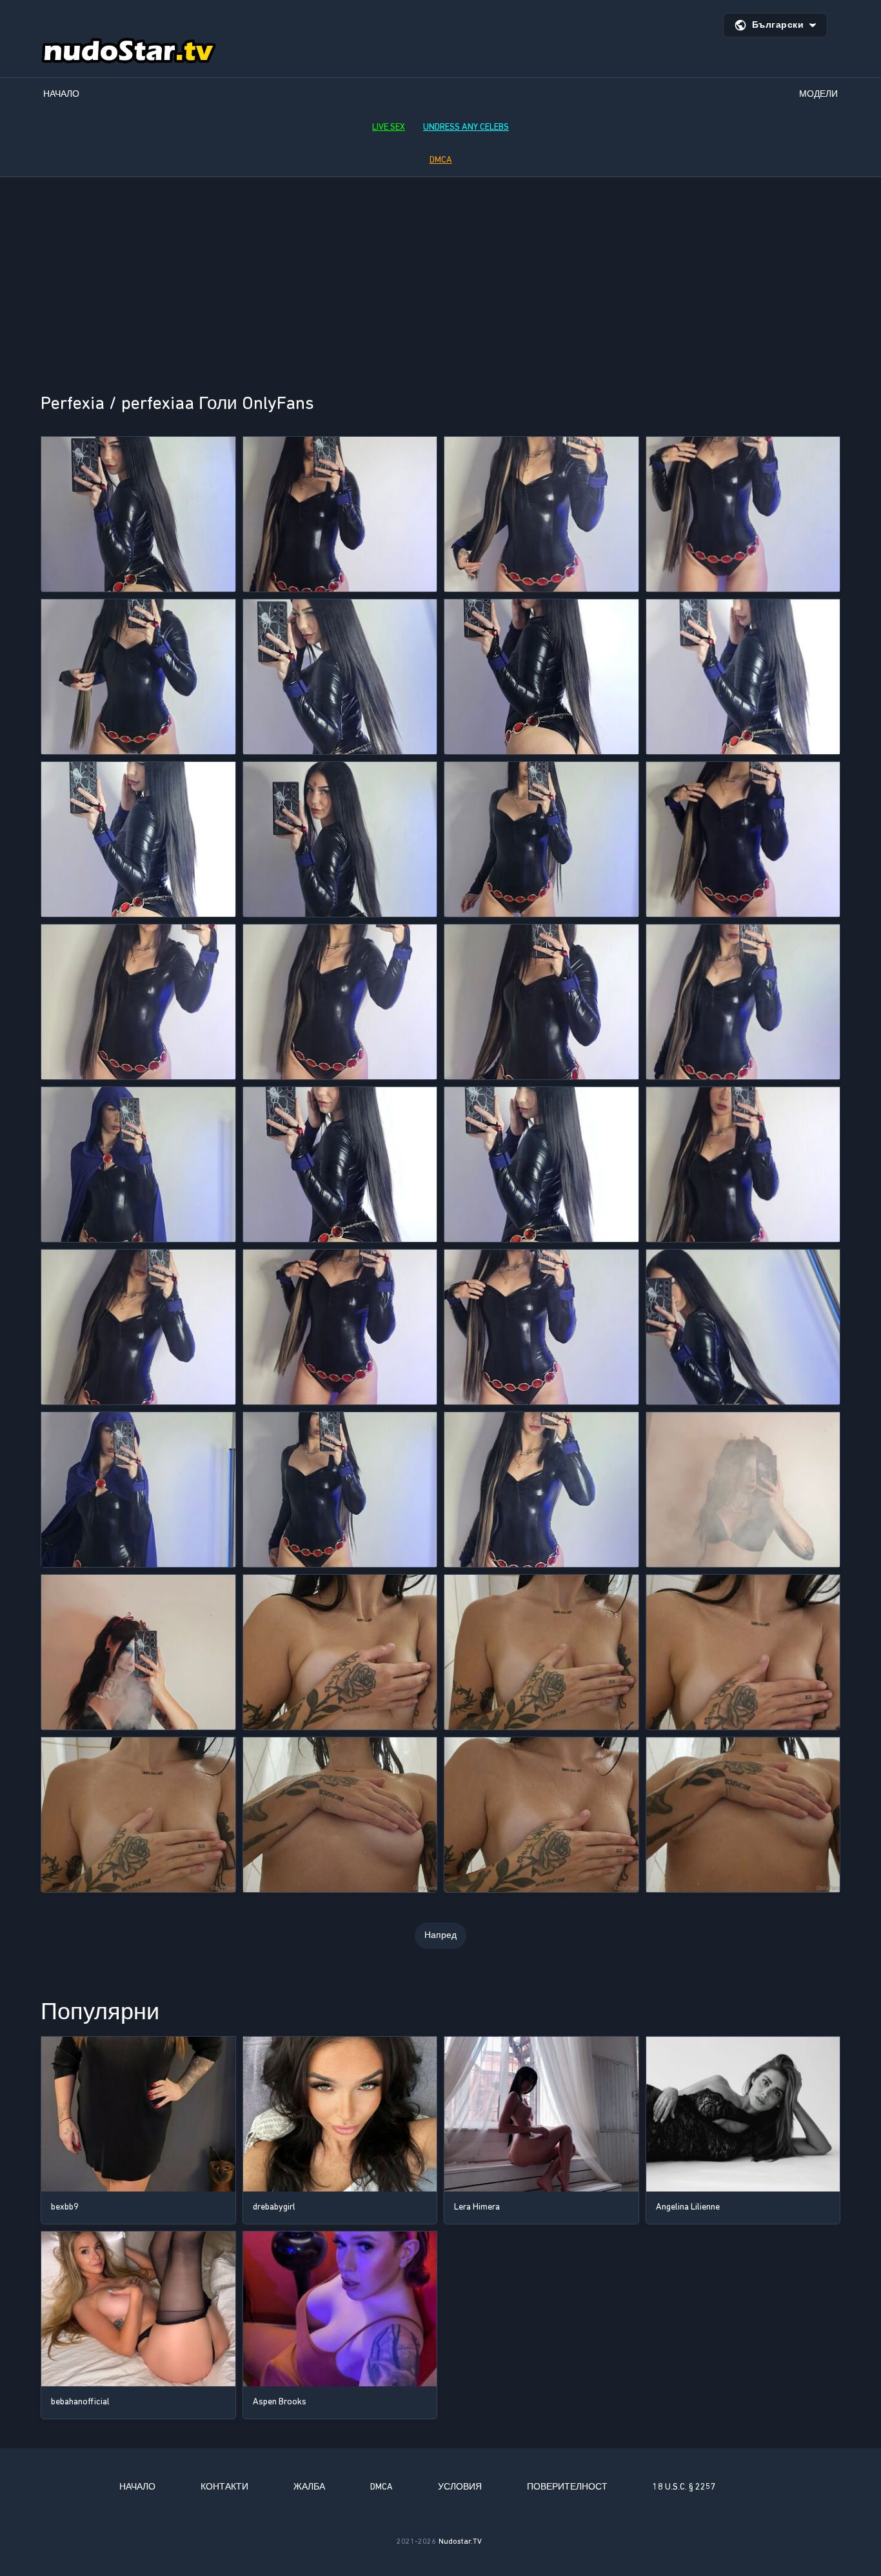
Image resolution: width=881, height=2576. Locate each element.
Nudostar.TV (460, 2541)
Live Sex (389, 127)
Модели (818, 94)
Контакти (224, 2487)
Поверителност (567, 2487)
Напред (440, 1935)
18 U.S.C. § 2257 (684, 2487)
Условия (460, 2487)
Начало (61, 94)
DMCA (441, 160)
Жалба (309, 2487)
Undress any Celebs (466, 127)
